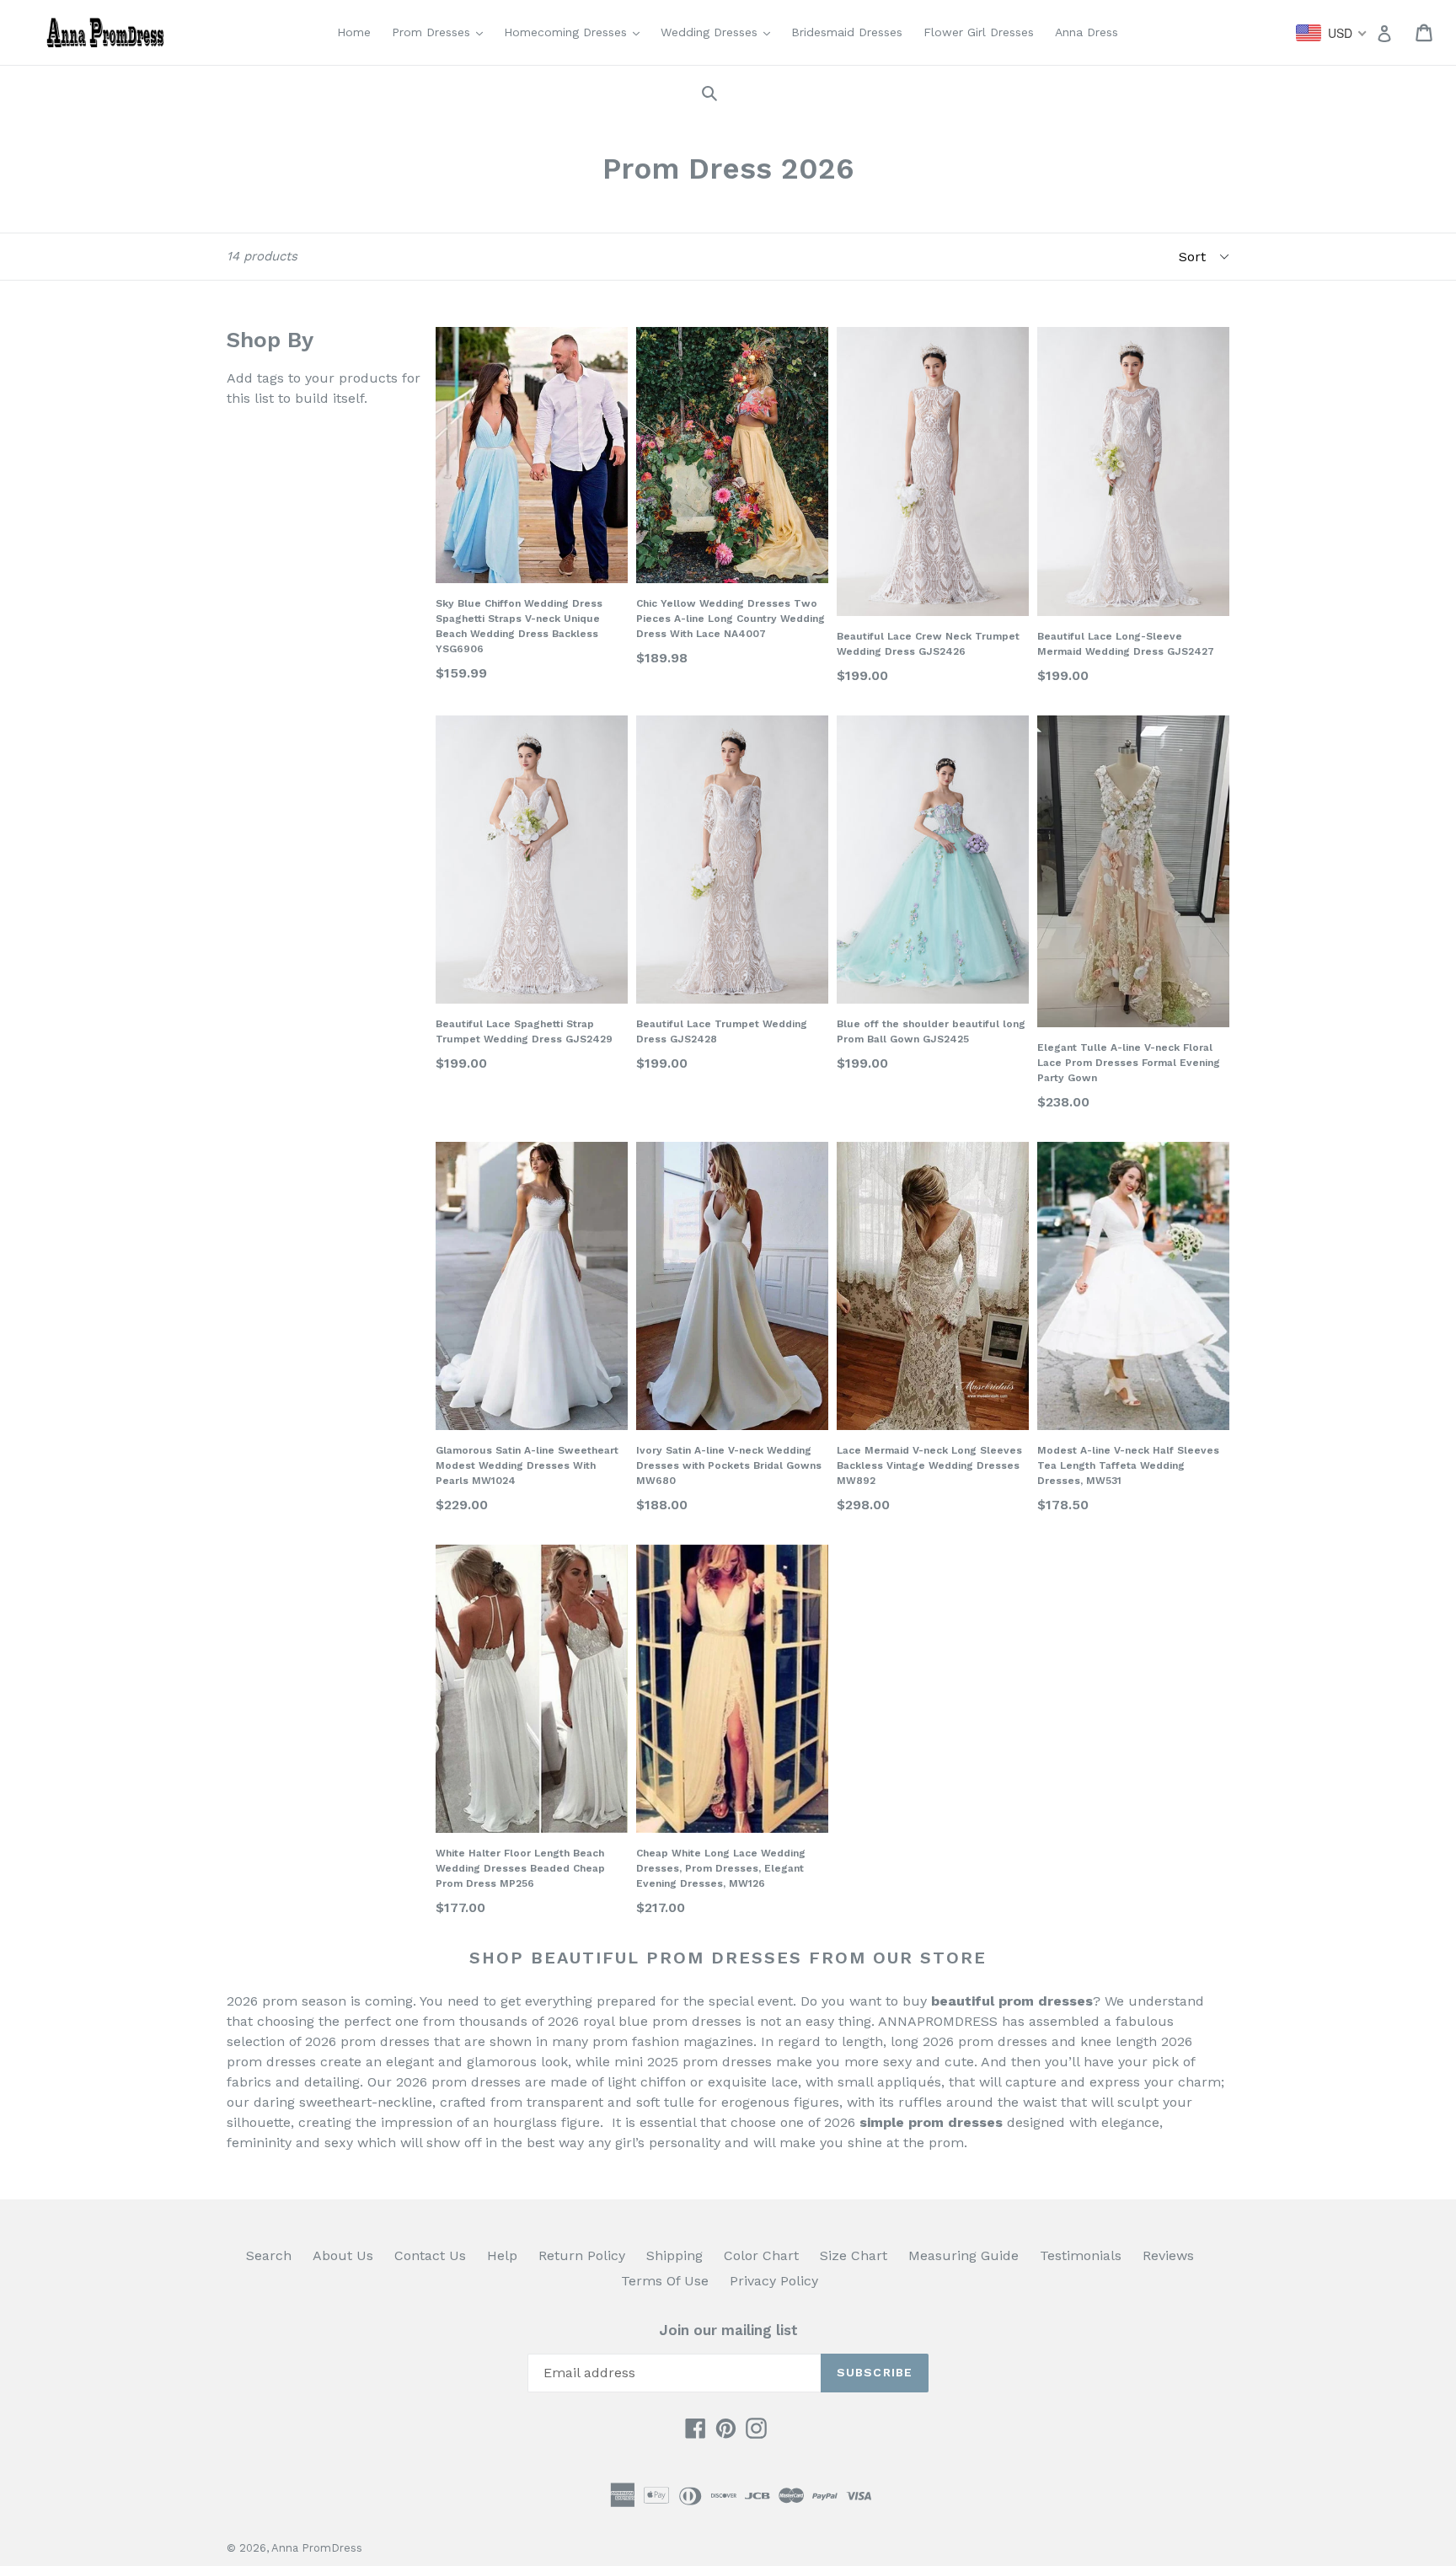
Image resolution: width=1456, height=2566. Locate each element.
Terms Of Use (665, 2281)
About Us (343, 2255)
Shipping (674, 2255)
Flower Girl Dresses (979, 32)
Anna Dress (1087, 32)
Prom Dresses (442, 32)
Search (269, 2255)
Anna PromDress (317, 2548)
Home (354, 32)
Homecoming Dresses (576, 32)
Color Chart (761, 2255)
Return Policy (582, 2255)
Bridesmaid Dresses (847, 32)
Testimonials (1081, 2255)
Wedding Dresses (720, 32)
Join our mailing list (728, 2330)
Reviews (1168, 2255)
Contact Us (430, 2255)
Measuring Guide (964, 2255)
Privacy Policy (774, 2281)
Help (502, 2255)
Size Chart (854, 2255)
